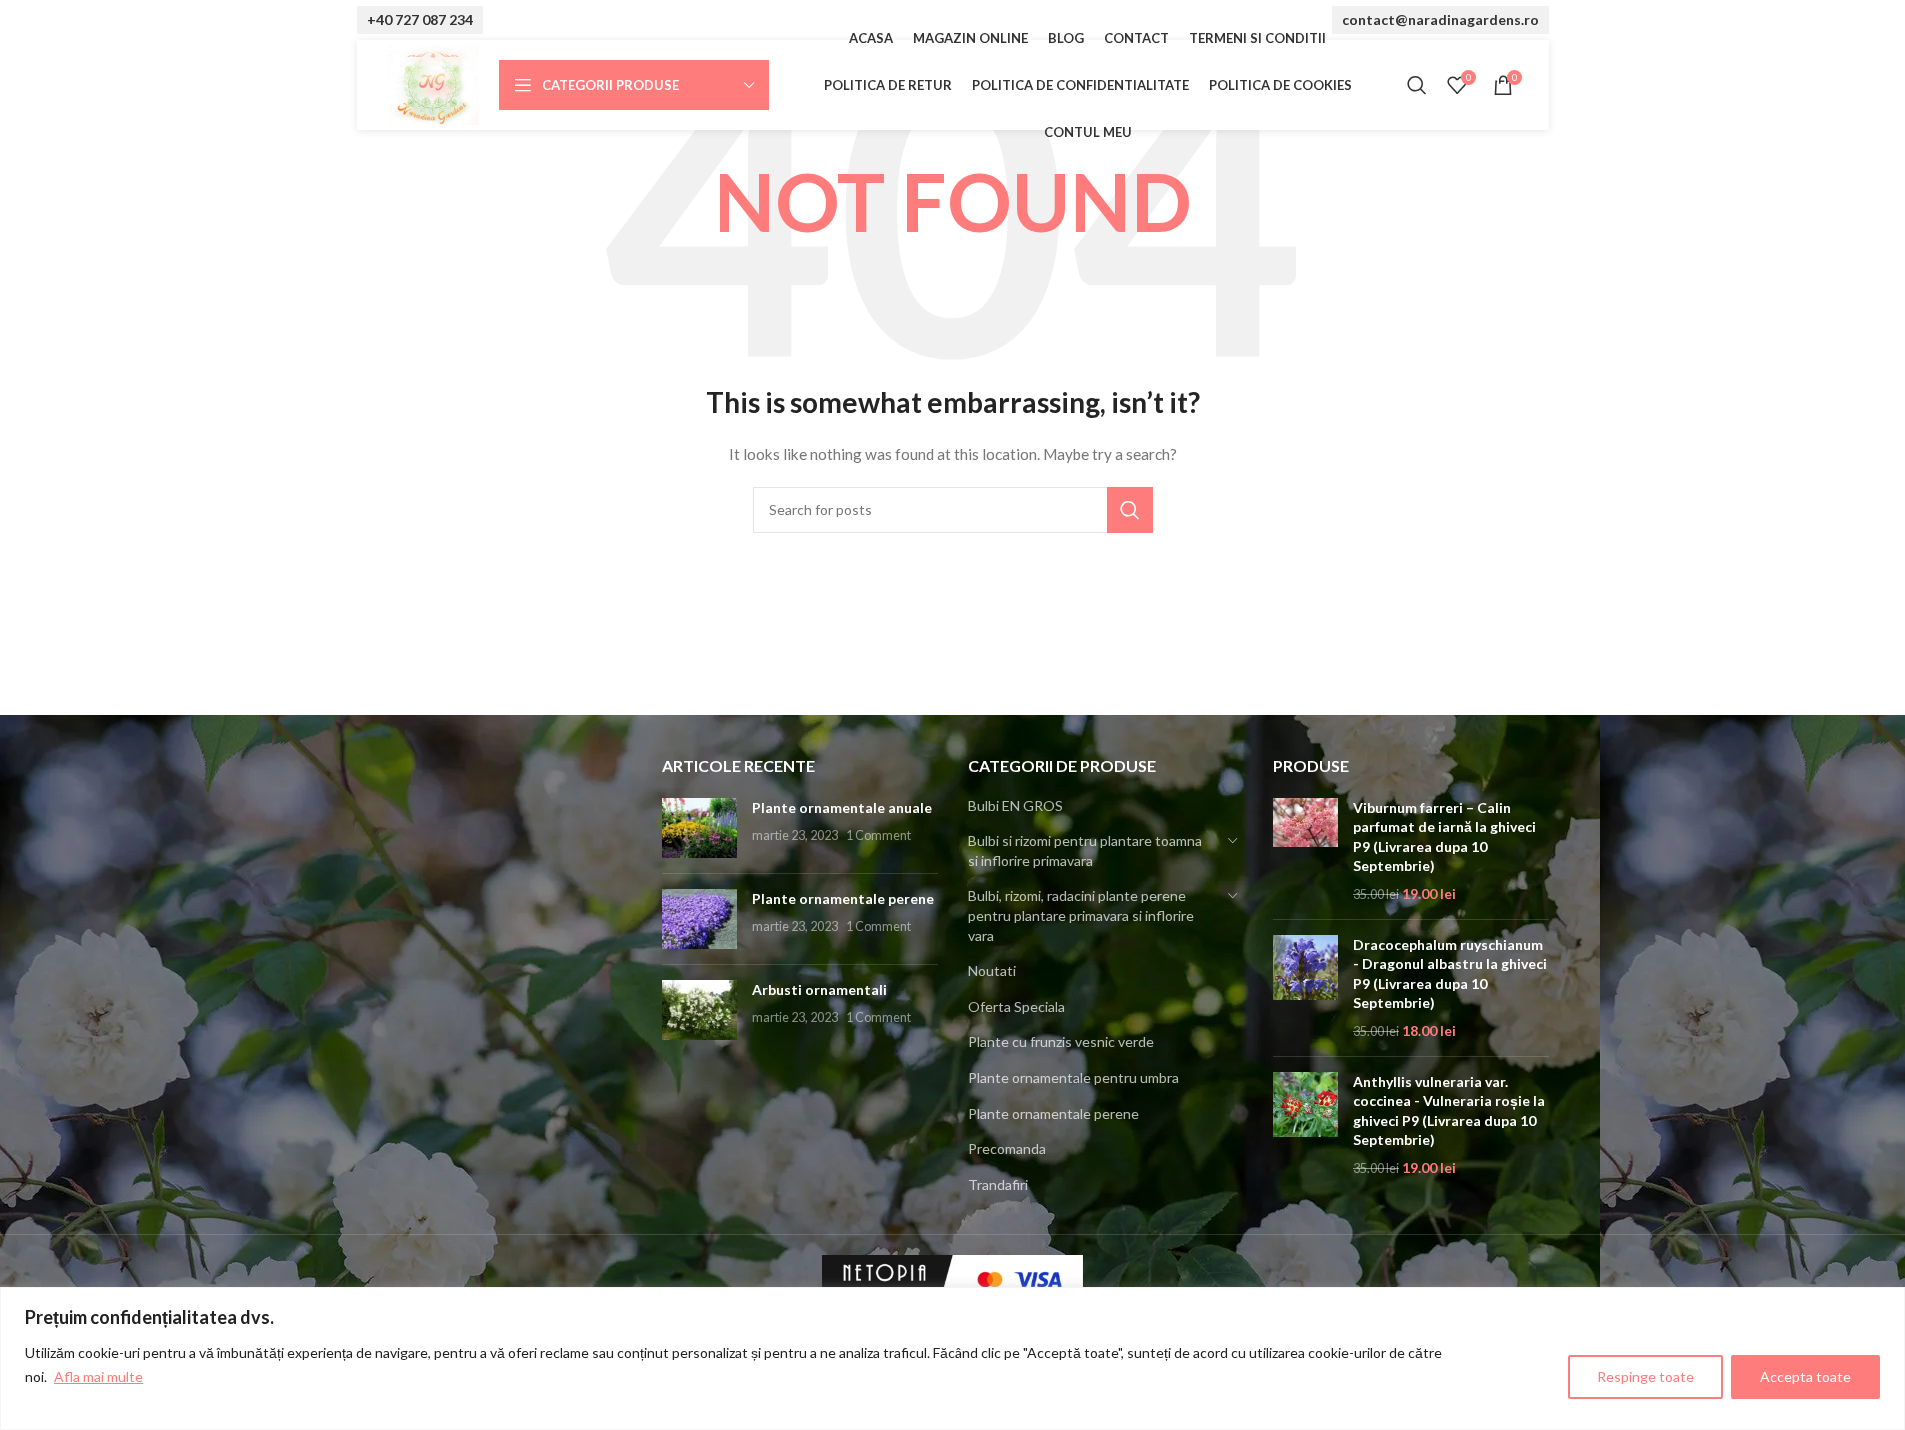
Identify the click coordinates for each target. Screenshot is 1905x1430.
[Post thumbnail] (699, 828)
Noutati (992, 970)
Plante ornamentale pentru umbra (1073, 1077)
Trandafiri (998, 1184)
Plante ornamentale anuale (842, 807)
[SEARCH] (1130, 510)
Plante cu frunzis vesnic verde (1061, 1041)
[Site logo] (433, 83)
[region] (952, 1358)
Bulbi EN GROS (1015, 805)
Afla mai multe (98, 1376)
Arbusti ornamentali (819, 989)
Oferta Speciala (1016, 1006)
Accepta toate (1805, 1376)
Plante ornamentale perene (843, 898)
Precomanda (1007, 1148)
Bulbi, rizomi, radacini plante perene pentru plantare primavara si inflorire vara (1081, 915)
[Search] (1417, 85)
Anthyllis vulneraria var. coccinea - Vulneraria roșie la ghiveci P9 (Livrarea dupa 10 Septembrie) (1449, 1111)
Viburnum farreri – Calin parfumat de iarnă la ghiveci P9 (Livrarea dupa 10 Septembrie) (1444, 837)
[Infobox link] (420, 20)
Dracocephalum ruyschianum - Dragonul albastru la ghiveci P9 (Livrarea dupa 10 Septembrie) (1450, 974)
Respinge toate (1645, 1376)
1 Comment (878, 835)
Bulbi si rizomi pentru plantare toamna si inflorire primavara (1085, 850)
